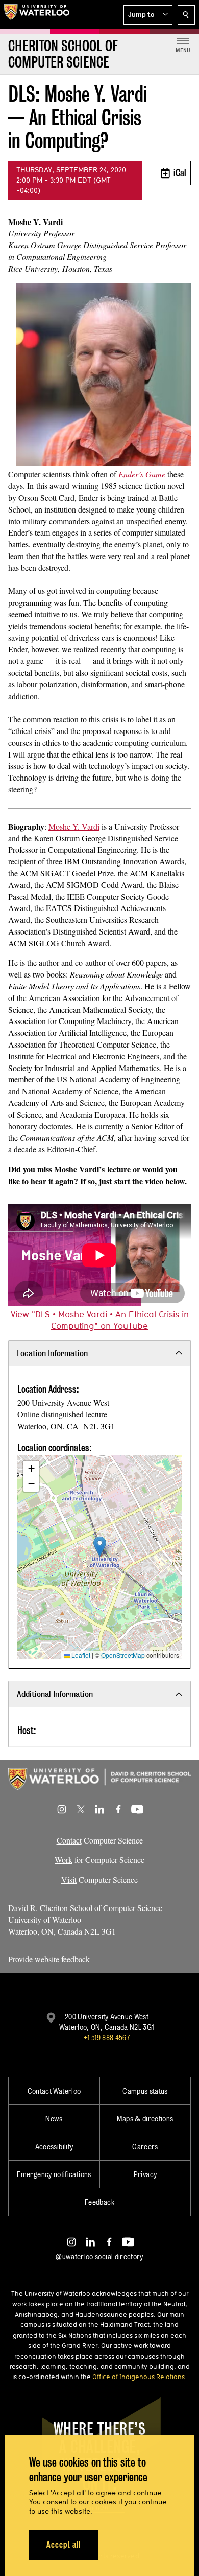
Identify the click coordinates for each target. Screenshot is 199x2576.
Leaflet (80, 1655)
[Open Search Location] (186, 15)
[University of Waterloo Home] (37, 14)
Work (64, 1860)
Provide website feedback (49, 1959)
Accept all (64, 2545)
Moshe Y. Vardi (74, 826)
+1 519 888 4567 (107, 2038)
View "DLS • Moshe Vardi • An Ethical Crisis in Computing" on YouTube (100, 1320)
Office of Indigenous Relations (139, 2377)
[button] (148, 15)
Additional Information (55, 1694)
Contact (69, 1840)
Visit (69, 1880)
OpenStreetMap (123, 1655)
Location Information (52, 1353)
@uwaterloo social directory (99, 2257)
